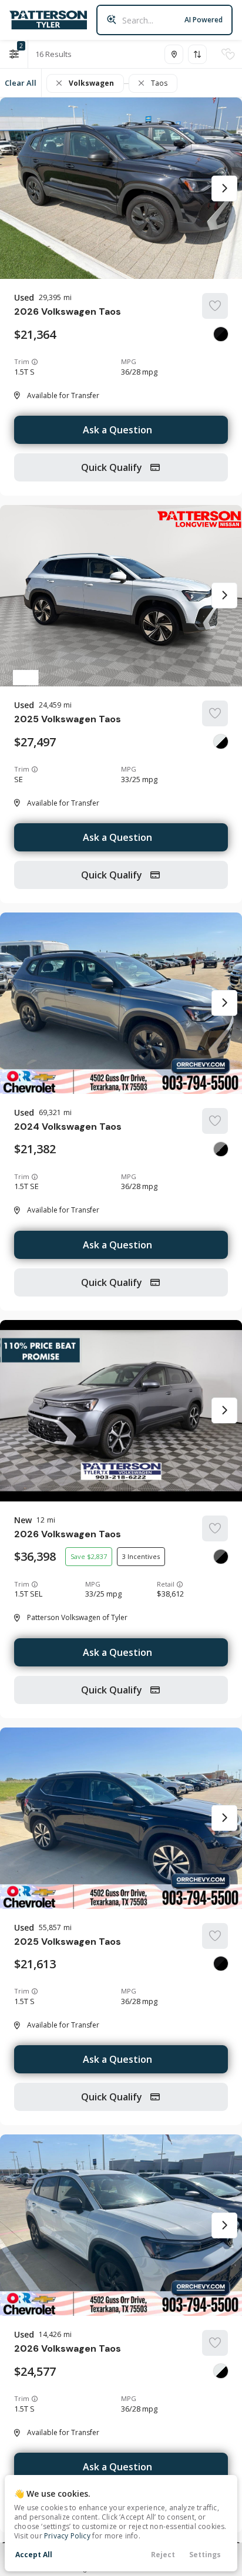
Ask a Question (117, 430)
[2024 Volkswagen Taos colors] (221, 1149)
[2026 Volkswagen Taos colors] (221, 334)
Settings (205, 2555)
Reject (163, 2555)
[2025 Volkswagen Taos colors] (221, 742)
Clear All (21, 83)
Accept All (34, 2555)
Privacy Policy (67, 2536)
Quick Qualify (113, 467)
